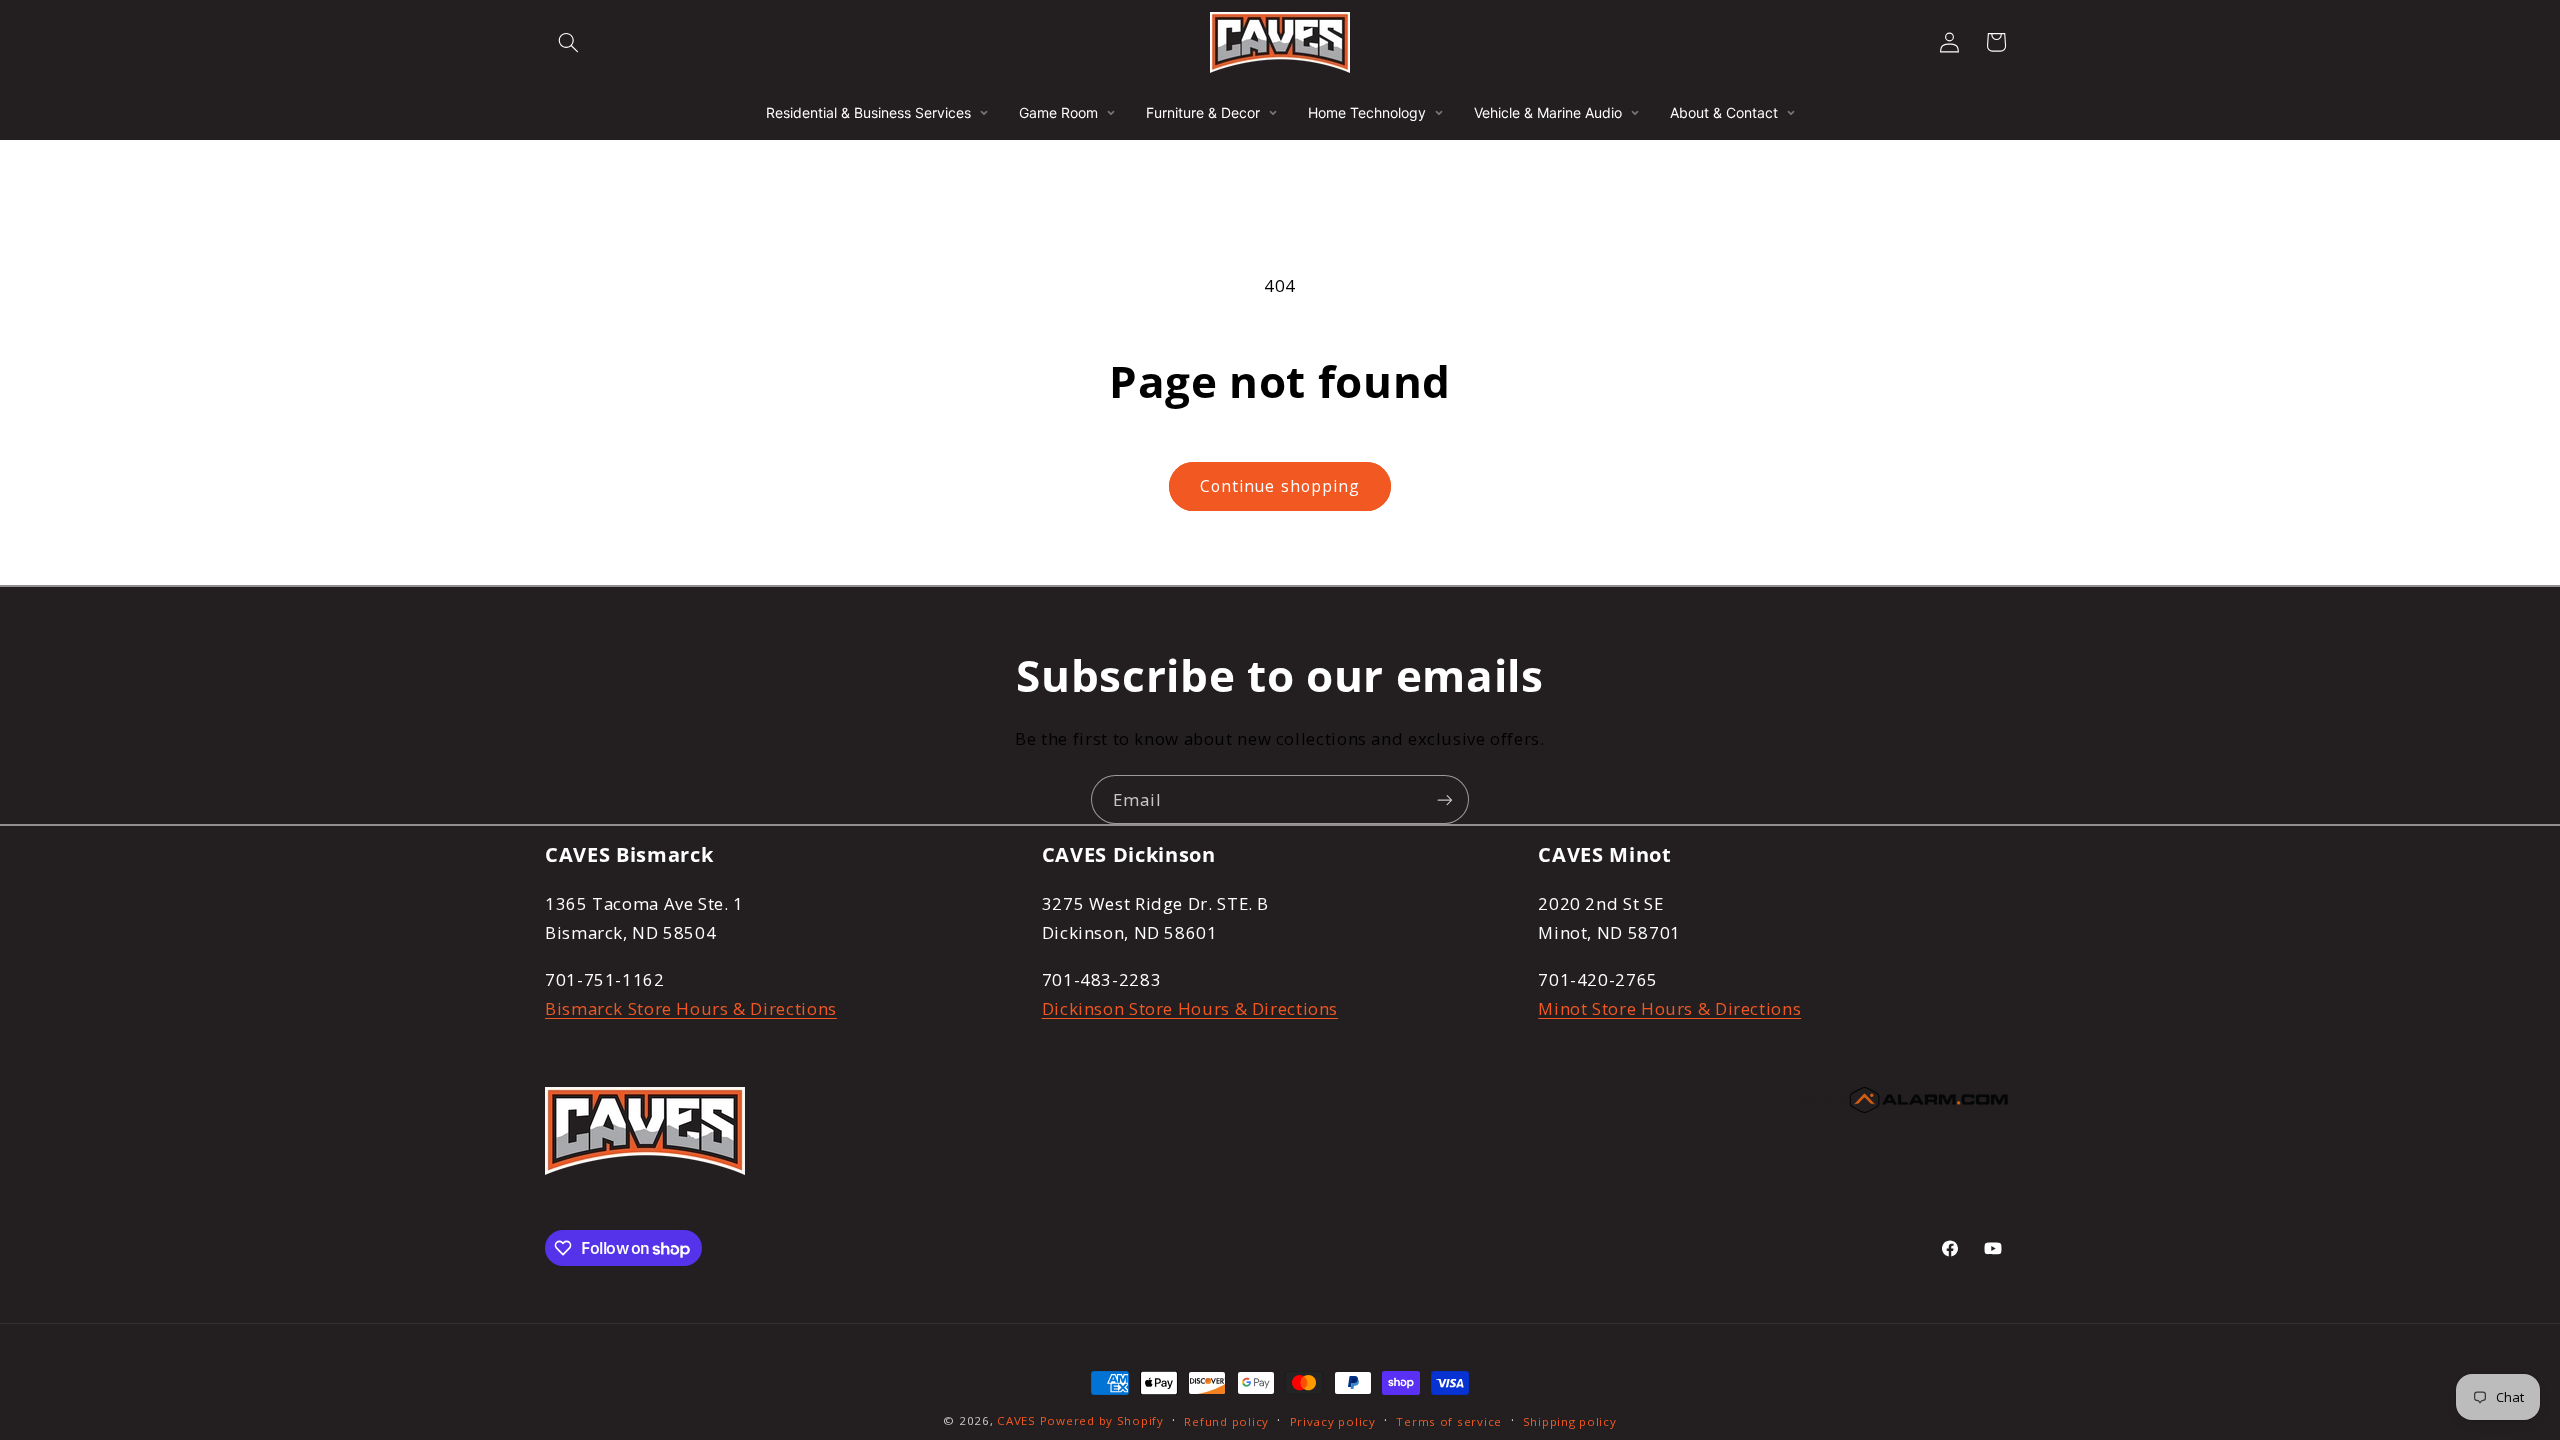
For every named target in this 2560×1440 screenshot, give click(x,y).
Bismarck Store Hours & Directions (691, 1008)
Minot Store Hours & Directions (1669, 1008)
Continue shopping (1280, 486)
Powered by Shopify (1102, 1420)
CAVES (1016, 1420)
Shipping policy (1570, 1421)
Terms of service (1449, 1421)
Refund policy (1226, 1421)
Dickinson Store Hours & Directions (1190, 1008)
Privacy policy (1333, 1421)
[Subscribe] (1445, 799)
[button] (568, 42)
